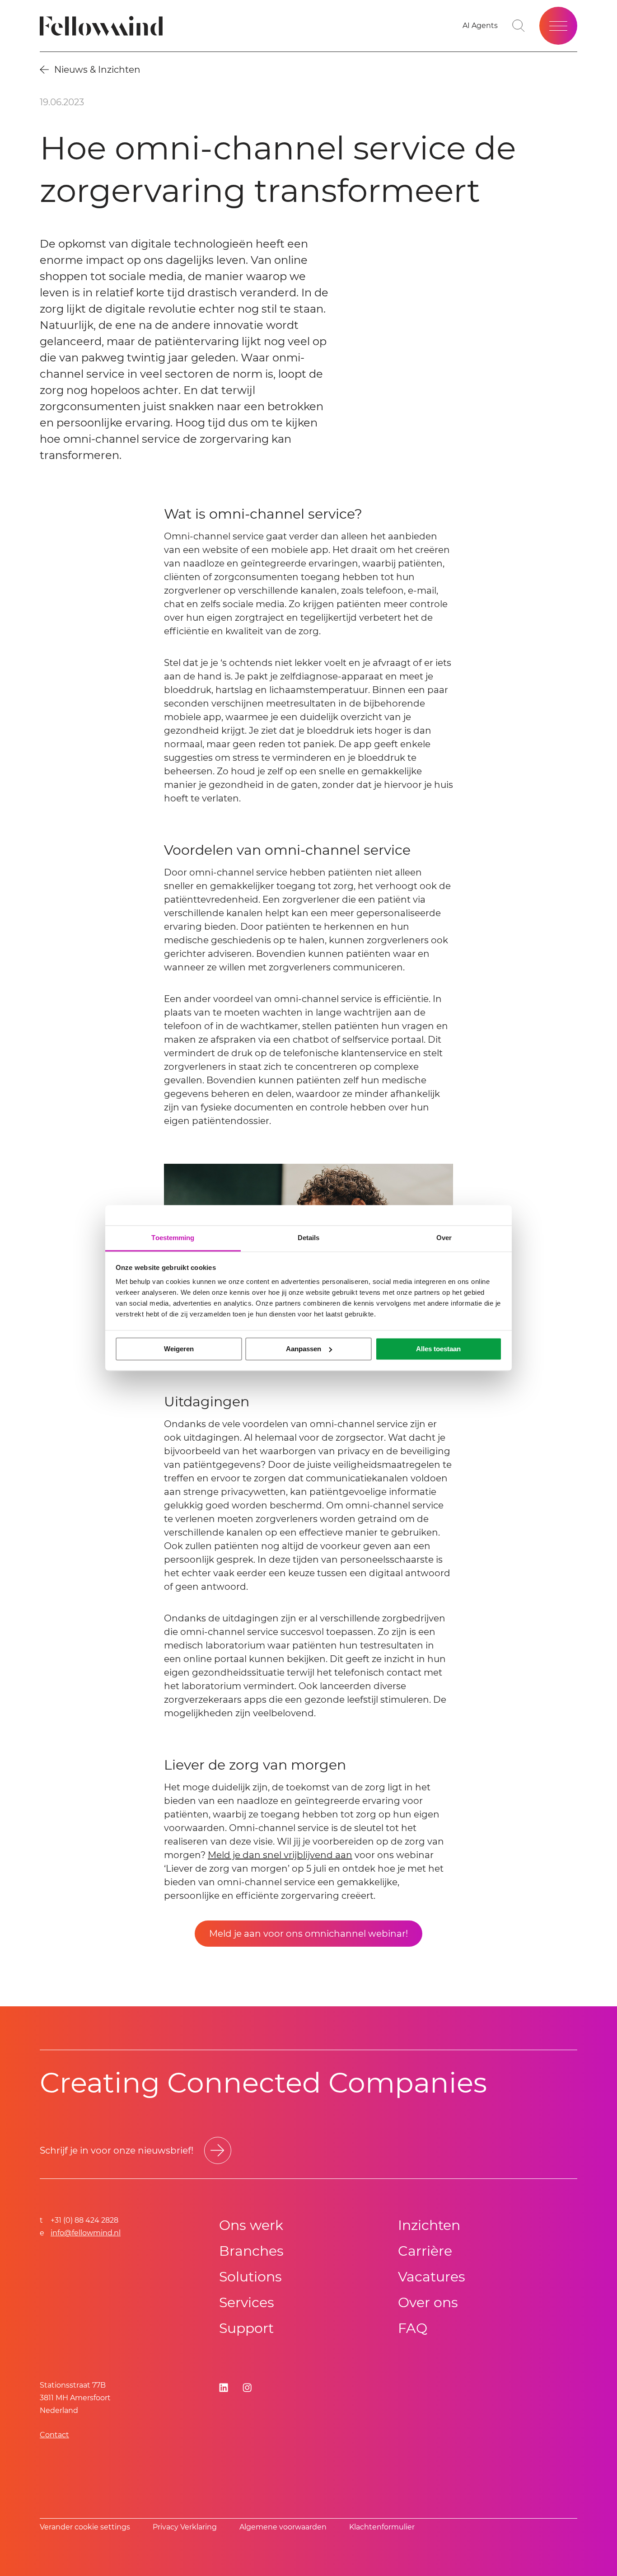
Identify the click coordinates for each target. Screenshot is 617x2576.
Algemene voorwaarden (283, 2527)
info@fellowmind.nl (86, 2233)
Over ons (428, 2302)
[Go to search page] (519, 26)
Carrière (425, 2251)
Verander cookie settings (85, 2527)
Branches (251, 2251)
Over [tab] (444, 1238)
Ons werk (251, 2225)
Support (246, 2328)
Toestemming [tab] (173, 1238)
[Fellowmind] (104, 26)
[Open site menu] (558, 26)
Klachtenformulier (382, 2527)
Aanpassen (304, 1349)
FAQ (413, 2328)
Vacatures (432, 2277)
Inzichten (429, 2225)
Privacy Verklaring (185, 2527)
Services (247, 2302)
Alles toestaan (438, 1349)
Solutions (250, 2277)
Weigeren (179, 1349)
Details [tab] (309, 1238)
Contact (54, 2435)
